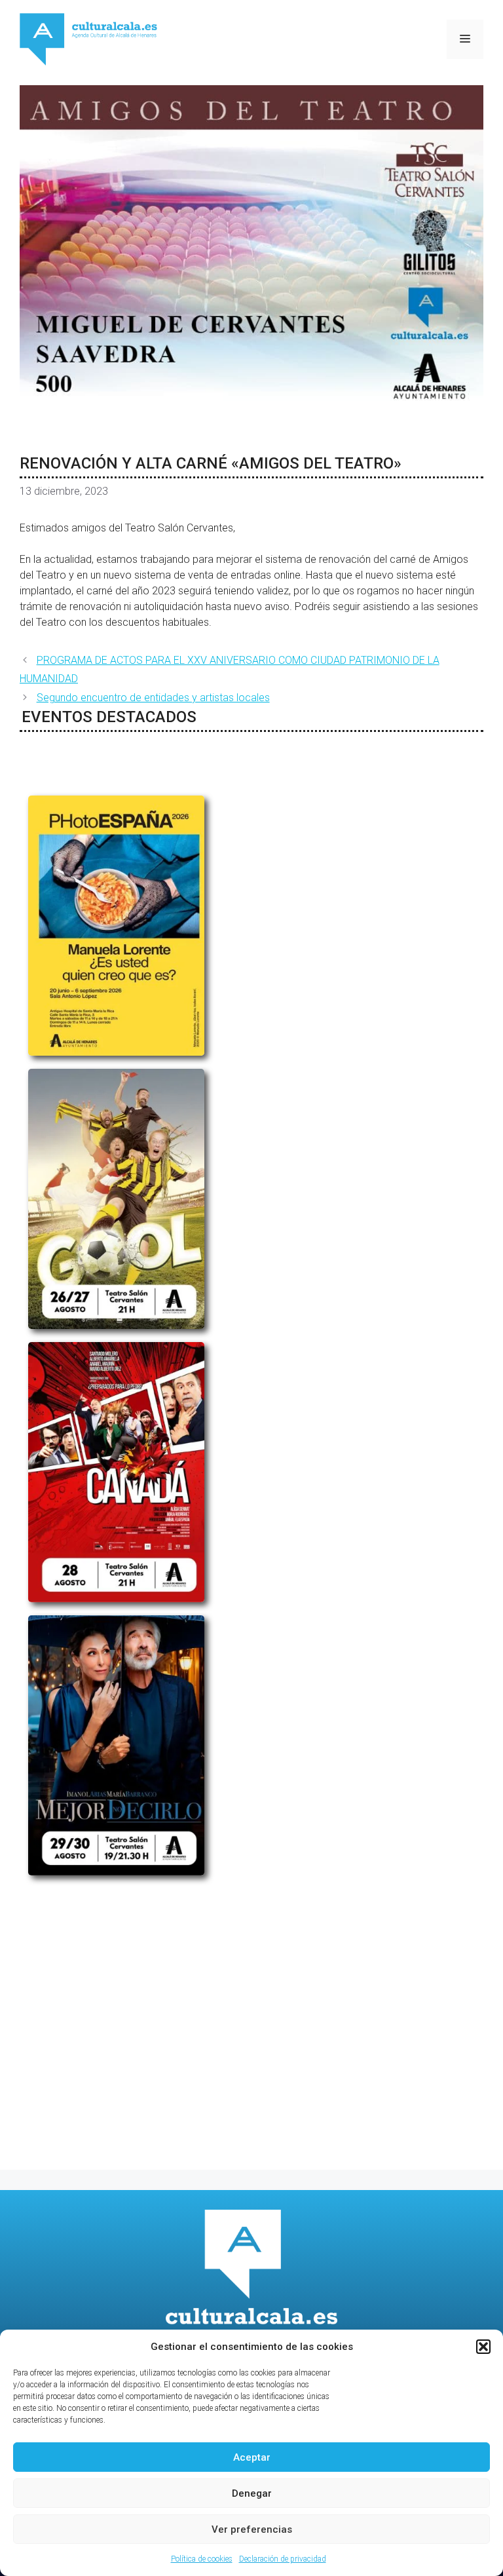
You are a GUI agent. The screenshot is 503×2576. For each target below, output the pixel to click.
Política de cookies (202, 2559)
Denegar (252, 2493)
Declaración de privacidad (283, 2559)
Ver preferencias (252, 2529)
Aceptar (252, 2457)
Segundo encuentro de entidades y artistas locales (153, 698)
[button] (483, 2347)
